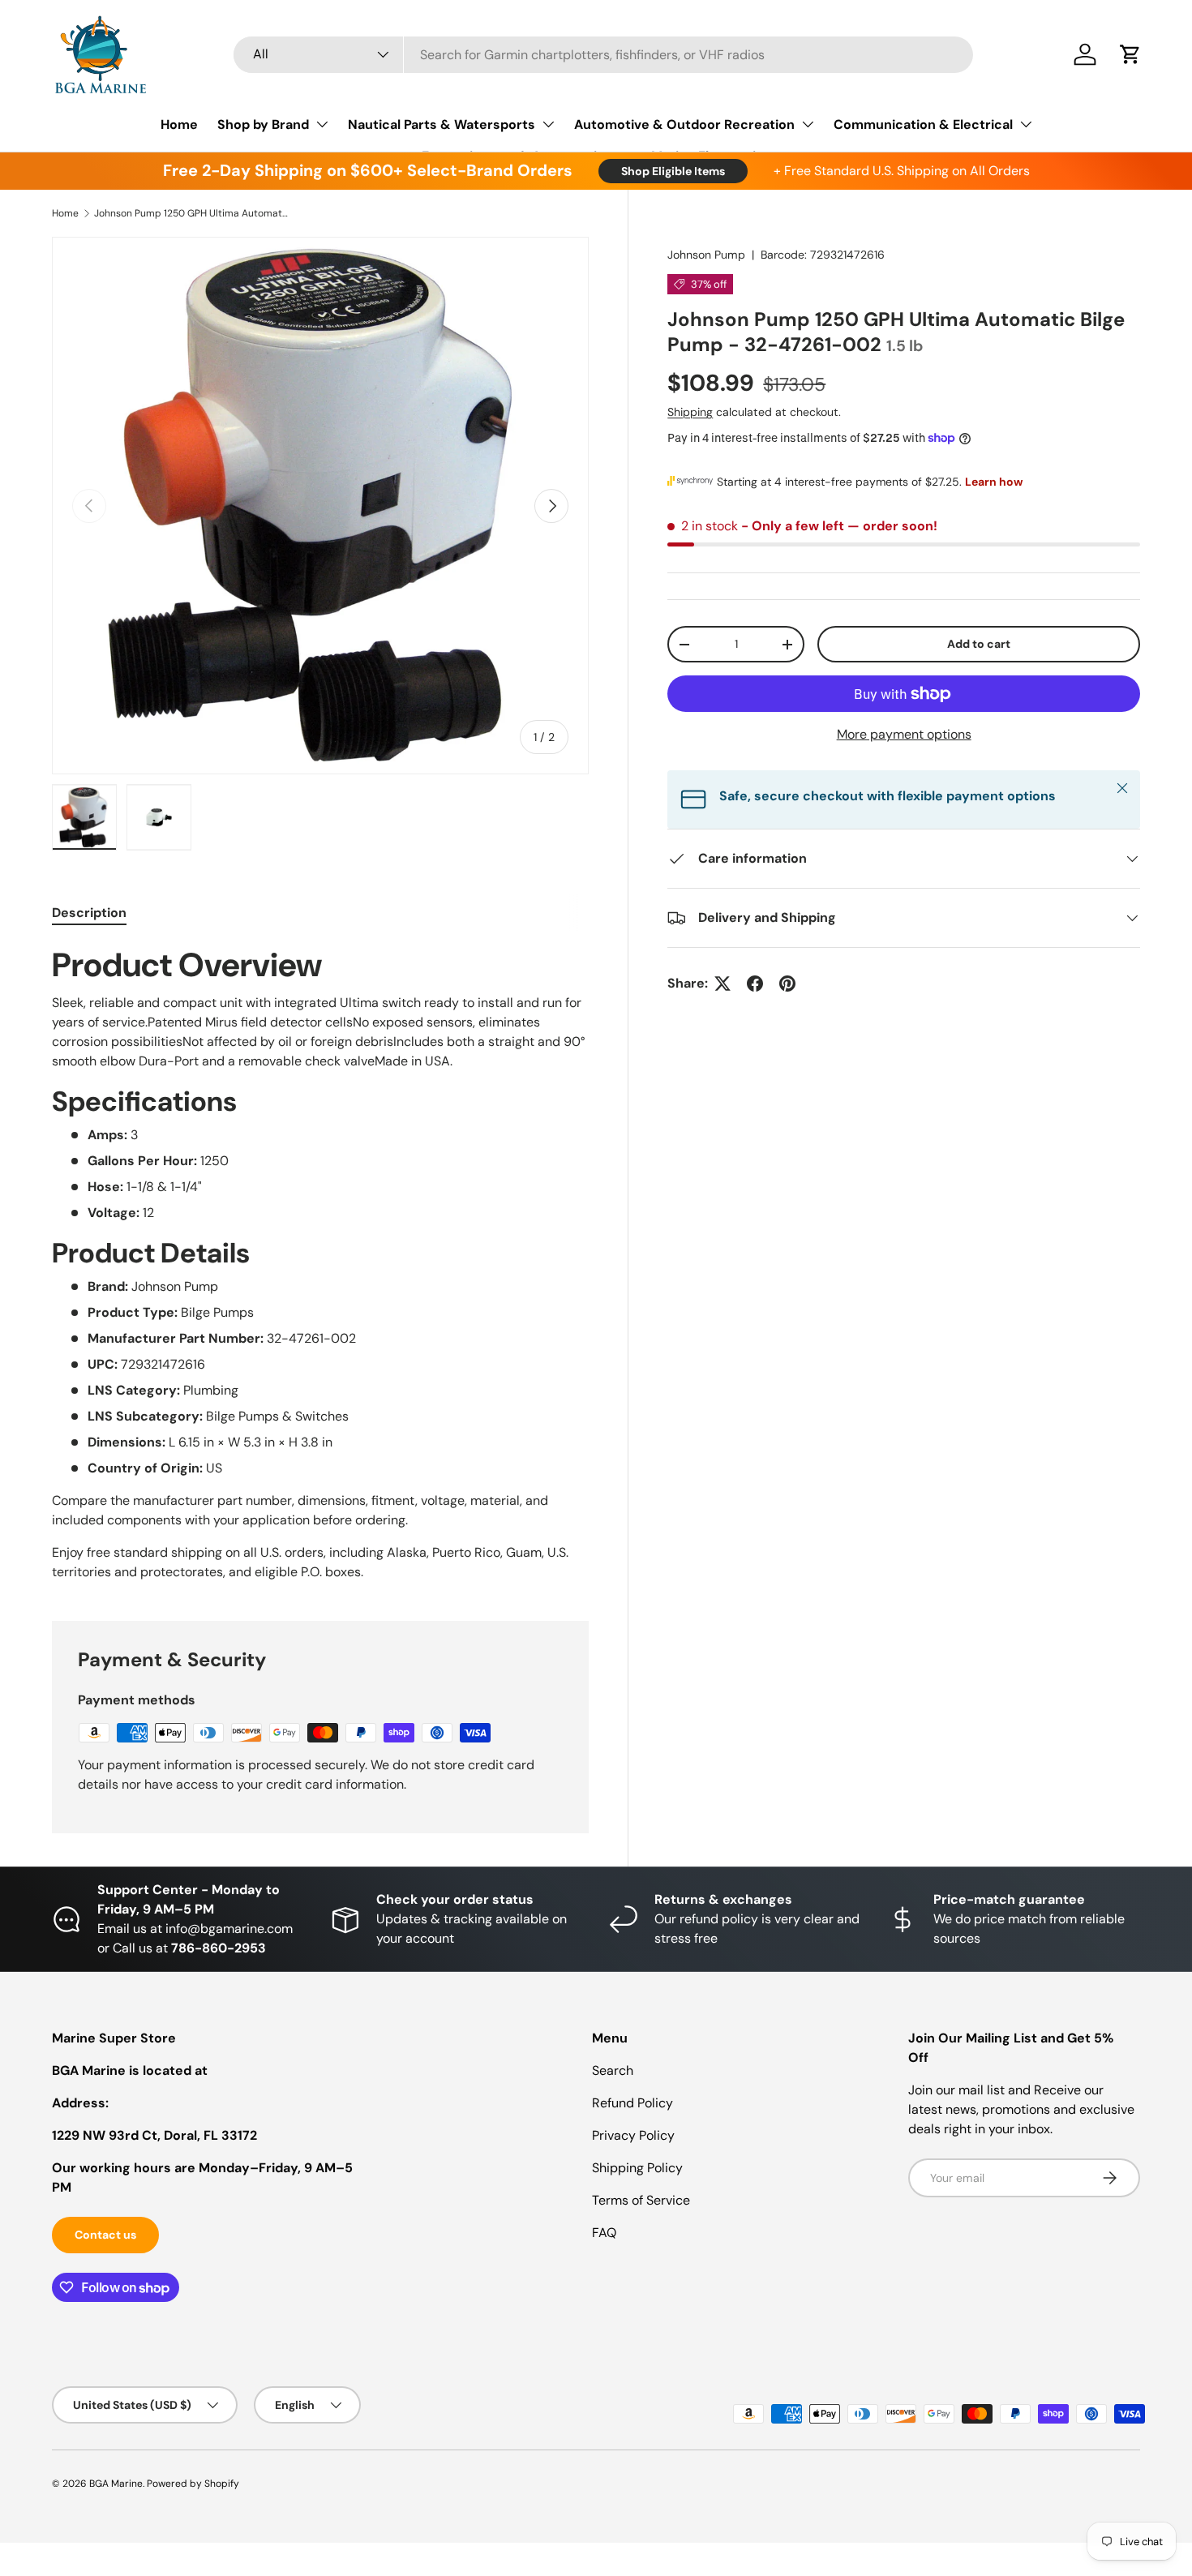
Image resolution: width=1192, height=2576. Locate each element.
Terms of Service (641, 2200)
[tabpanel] (320, 1263)
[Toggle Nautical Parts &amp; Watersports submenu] (548, 124)
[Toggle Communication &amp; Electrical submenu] (1026, 124)
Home (179, 124)
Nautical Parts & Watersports (442, 124)
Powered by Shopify (193, 2484)
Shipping (690, 412)
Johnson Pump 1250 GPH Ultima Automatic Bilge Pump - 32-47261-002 (191, 213)
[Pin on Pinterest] (787, 984)
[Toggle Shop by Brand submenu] (322, 124)
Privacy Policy (633, 2135)
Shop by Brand (263, 124)
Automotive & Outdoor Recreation (684, 124)
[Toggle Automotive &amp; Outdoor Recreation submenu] (808, 124)
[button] (1130, 54)
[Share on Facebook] (755, 984)
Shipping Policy (637, 2168)
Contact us (105, 2235)
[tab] (89, 913)
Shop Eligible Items (673, 171)
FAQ (604, 2233)
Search (613, 2070)
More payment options (904, 734)
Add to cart (979, 644)
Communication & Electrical (923, 124)
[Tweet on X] (722, 984)
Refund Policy (632, 2103)
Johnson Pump (706, 255)
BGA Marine (116, 2484)
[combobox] (604, 55)
